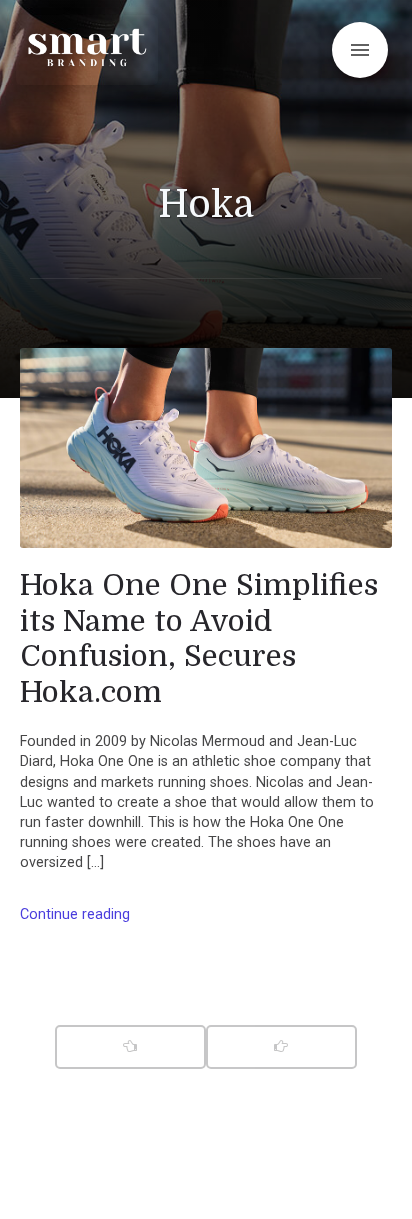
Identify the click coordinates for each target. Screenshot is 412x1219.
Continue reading (75, 914)
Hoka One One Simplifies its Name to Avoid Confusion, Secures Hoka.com (199, 638)
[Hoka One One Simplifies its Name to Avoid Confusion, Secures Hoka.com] (206, 448)
